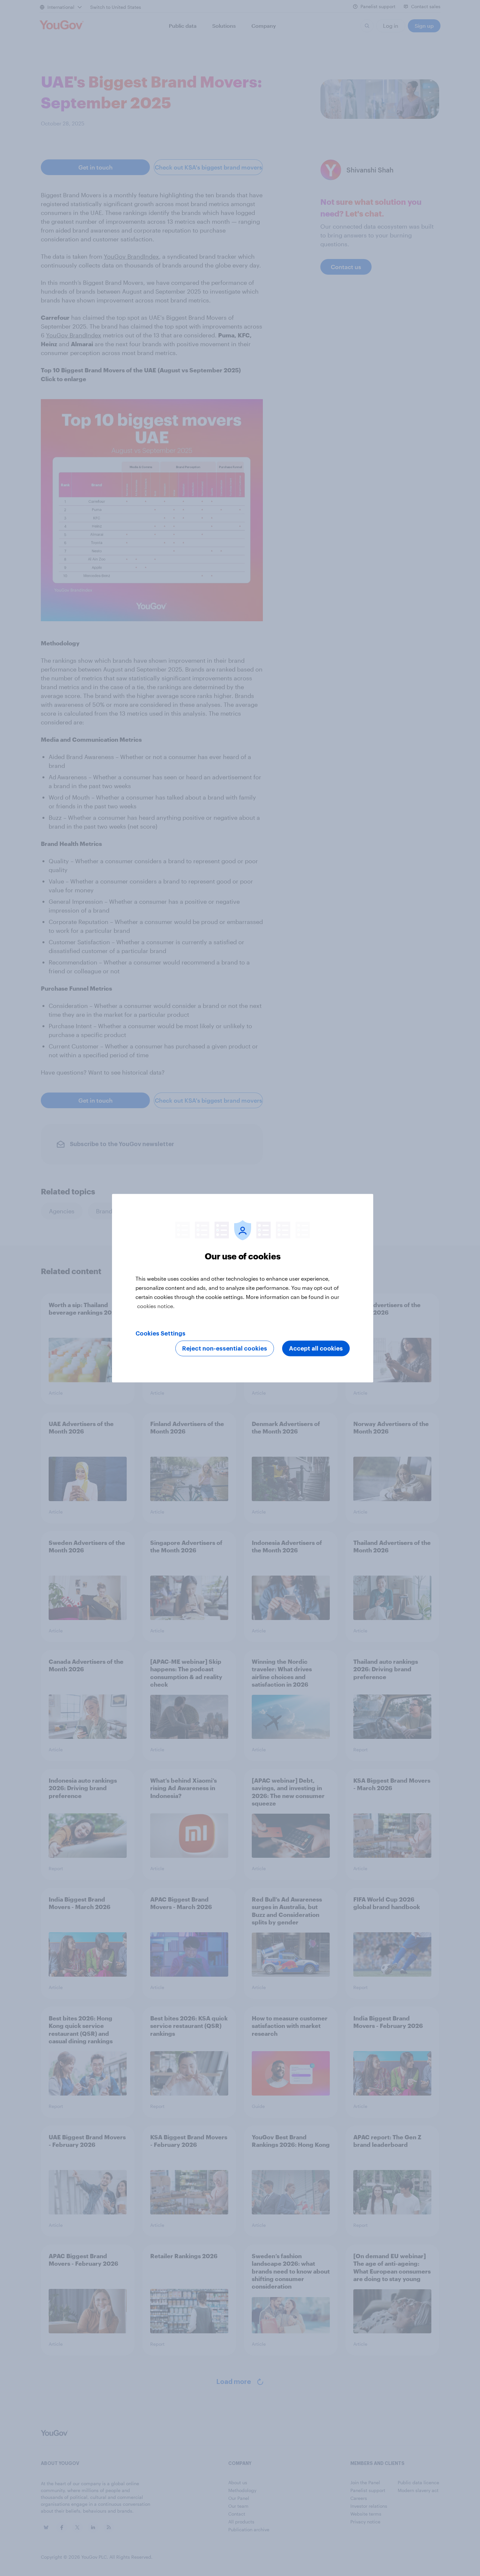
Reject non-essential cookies (225, 1348)
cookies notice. (156, 1306)
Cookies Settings (160, 1333)
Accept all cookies (316, 1348)
